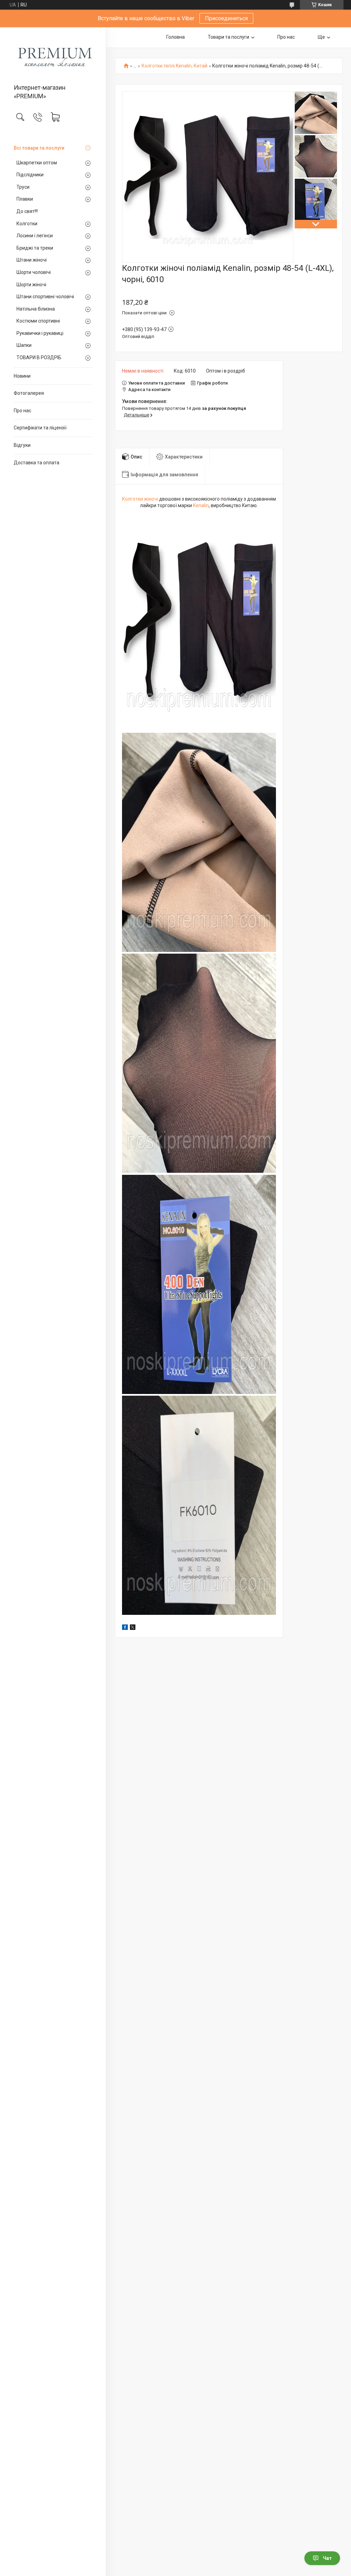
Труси (23, 187)
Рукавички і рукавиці (40, 333)
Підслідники (30, 175)
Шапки (24, 345)
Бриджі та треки (35, 248)
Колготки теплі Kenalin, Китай (174, 66)
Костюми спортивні (38, 321)
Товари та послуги (228, 37)
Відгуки (22, 445)
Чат (327, 2558)
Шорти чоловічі (34, 272)
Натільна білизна (36, 309)
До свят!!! (27, 211)
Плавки (25, 199)
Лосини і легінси (35, 236)
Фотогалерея (29, 393)
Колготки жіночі (140, 499)
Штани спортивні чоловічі (45, 297)
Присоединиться (226, 18)
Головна (175, 37)
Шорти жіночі (31, 285)
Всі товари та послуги (39, 148)
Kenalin (201, 505)
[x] (133, 1628)
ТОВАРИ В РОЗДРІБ (39, 357)
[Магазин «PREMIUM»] (53, 56)
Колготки (27, 224)
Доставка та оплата (37, 463)
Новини (22, 376)
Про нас (22, 411)
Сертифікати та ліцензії (40, 428)
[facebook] (125, 1628)
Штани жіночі (32, 260)
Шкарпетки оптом (37, 163)
